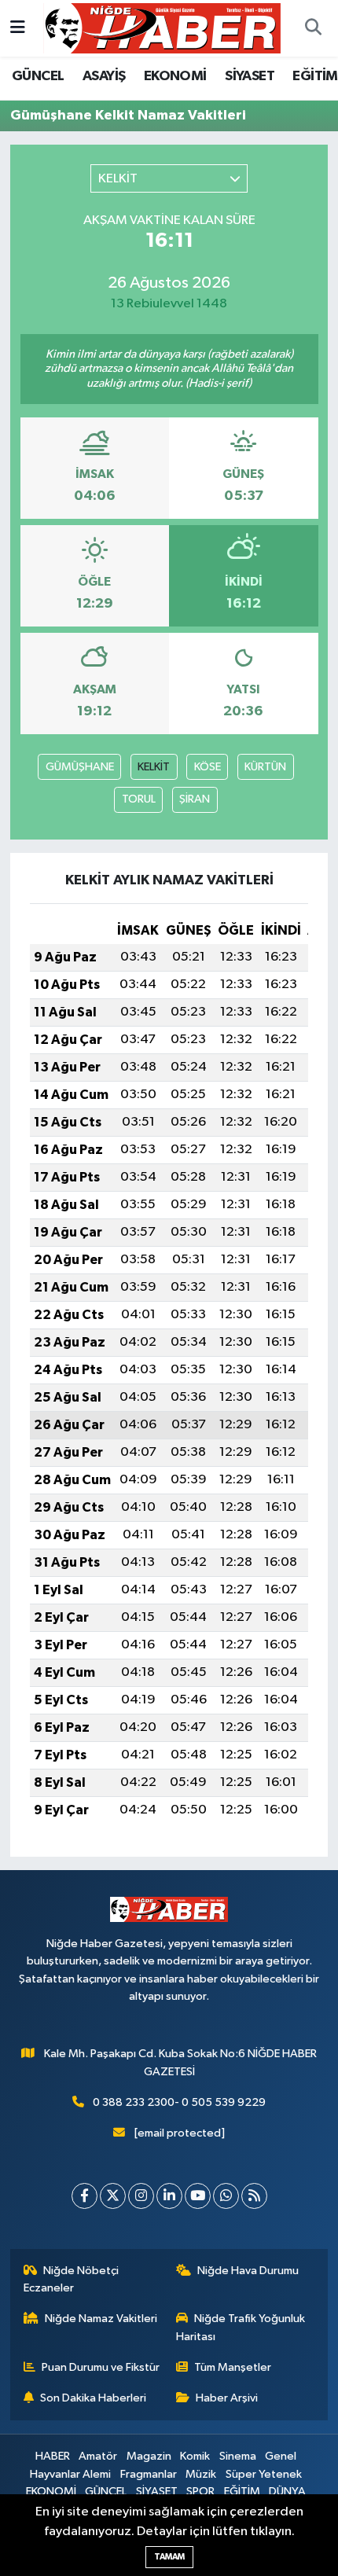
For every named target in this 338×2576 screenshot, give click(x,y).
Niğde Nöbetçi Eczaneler (72, 2279)
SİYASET (250, 76)
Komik (195, 2456)
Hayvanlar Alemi (70, 2474)
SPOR (200, 2491)
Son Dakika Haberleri (93, 2398)
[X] (113, 2196)
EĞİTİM (315, 76)
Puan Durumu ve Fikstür (101, 2367)
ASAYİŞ (104, 76)
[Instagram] (141, 2196)
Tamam (169, 2557)
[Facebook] (84, 2196)
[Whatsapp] (226, 2196)
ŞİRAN (195, 799)
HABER (53, 2456)
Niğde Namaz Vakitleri (101, 2319)
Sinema (238, 2456)
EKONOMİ (175, 76)
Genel (281, 2456)
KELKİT (154, 767)
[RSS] (254, 2196)
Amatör (98, 2456)
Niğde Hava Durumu (248, 2271)
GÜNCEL (38, 76)
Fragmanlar (149, 2474)
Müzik (201, 2474)
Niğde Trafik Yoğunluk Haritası (241, 2327)
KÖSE (208, 767)
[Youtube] (198, 2196)
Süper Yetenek (264, 2474)
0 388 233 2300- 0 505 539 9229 (179, 2102)
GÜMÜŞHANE (80, 767)
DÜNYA (287, 2491)
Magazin (149, 2456)
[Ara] (313, 28)
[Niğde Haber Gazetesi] (162, 28)
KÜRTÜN (265, 767)
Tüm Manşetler (233, 2367)
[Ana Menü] (18, 28)
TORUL (139, 799)
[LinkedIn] (169, 2196)
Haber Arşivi (227, 2398)
